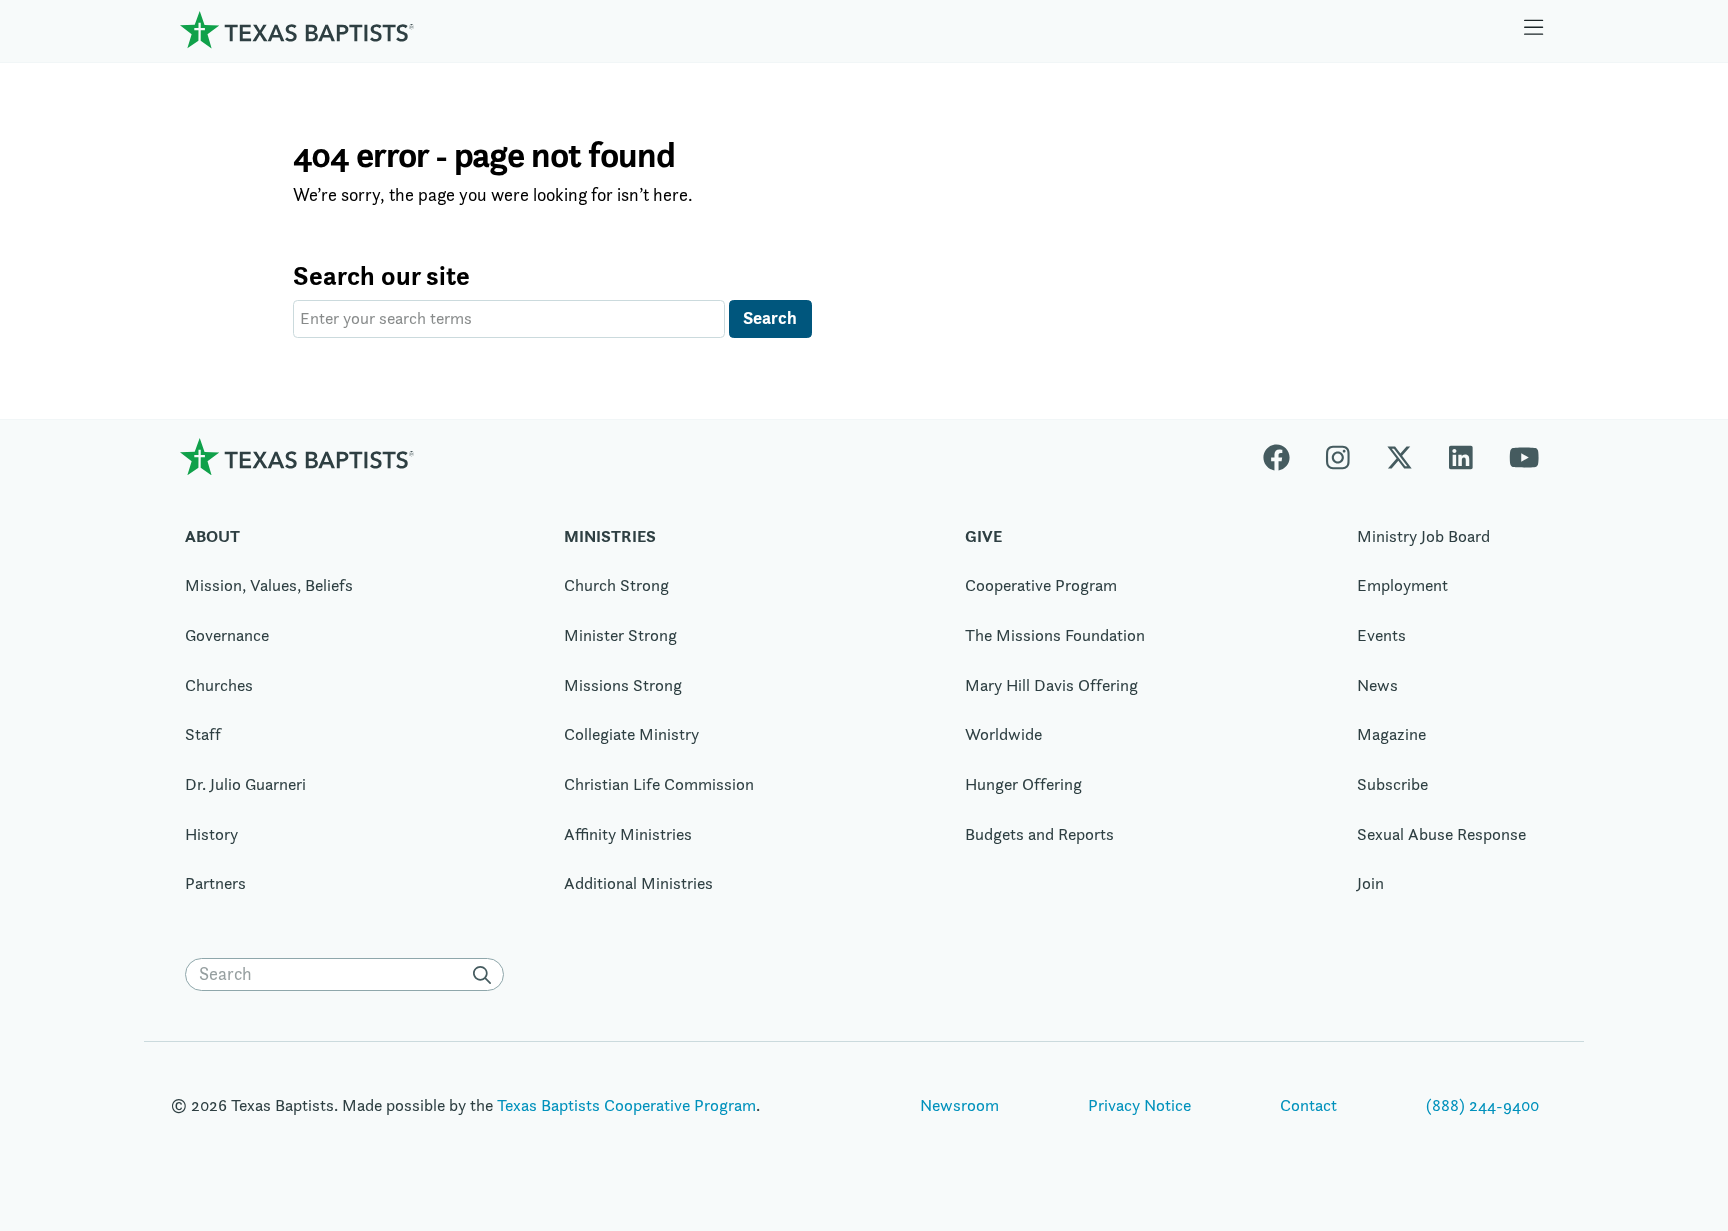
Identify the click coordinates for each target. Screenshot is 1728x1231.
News (1377, 685)
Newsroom (959, 1105)
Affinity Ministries (628, 834)
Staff (203, 734)
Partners (215, 883)
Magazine (1391, 734)
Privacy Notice (1139, 1105)
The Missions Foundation (1055, 635)
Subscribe (1392, 784)
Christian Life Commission (659, 784)
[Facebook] (1285, 456)
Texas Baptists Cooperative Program (626, 1105)
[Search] (486, 975)
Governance (227, 635)
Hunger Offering (1023, 784)
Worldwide (1003, 734)
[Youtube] (1524, 456)
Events (1381, 635)
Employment (1402, 585)
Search (770, 317)
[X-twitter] (1399, 456)
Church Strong (616, 585)
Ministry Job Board (1423, 536)
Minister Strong (620, 635)
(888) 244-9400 (1482, 1105)
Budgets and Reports (1039, 834)
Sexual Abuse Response (1441, 834)
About (212, 536)
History (211, 834)
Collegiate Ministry (631, 734)
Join (1370, 883)
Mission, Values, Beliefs (269, 585)
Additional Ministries (638, 883)
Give (983, 536)
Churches (219, 685)
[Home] (297, 29)
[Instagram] (1338, 456)
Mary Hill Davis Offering (1051, 685)
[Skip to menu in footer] (1534, 30)
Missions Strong (623, 685)
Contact (1308, 1105)
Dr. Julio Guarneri (245, 784)
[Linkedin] (1461, 456)
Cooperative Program (1041, 585)
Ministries (610, 536)
